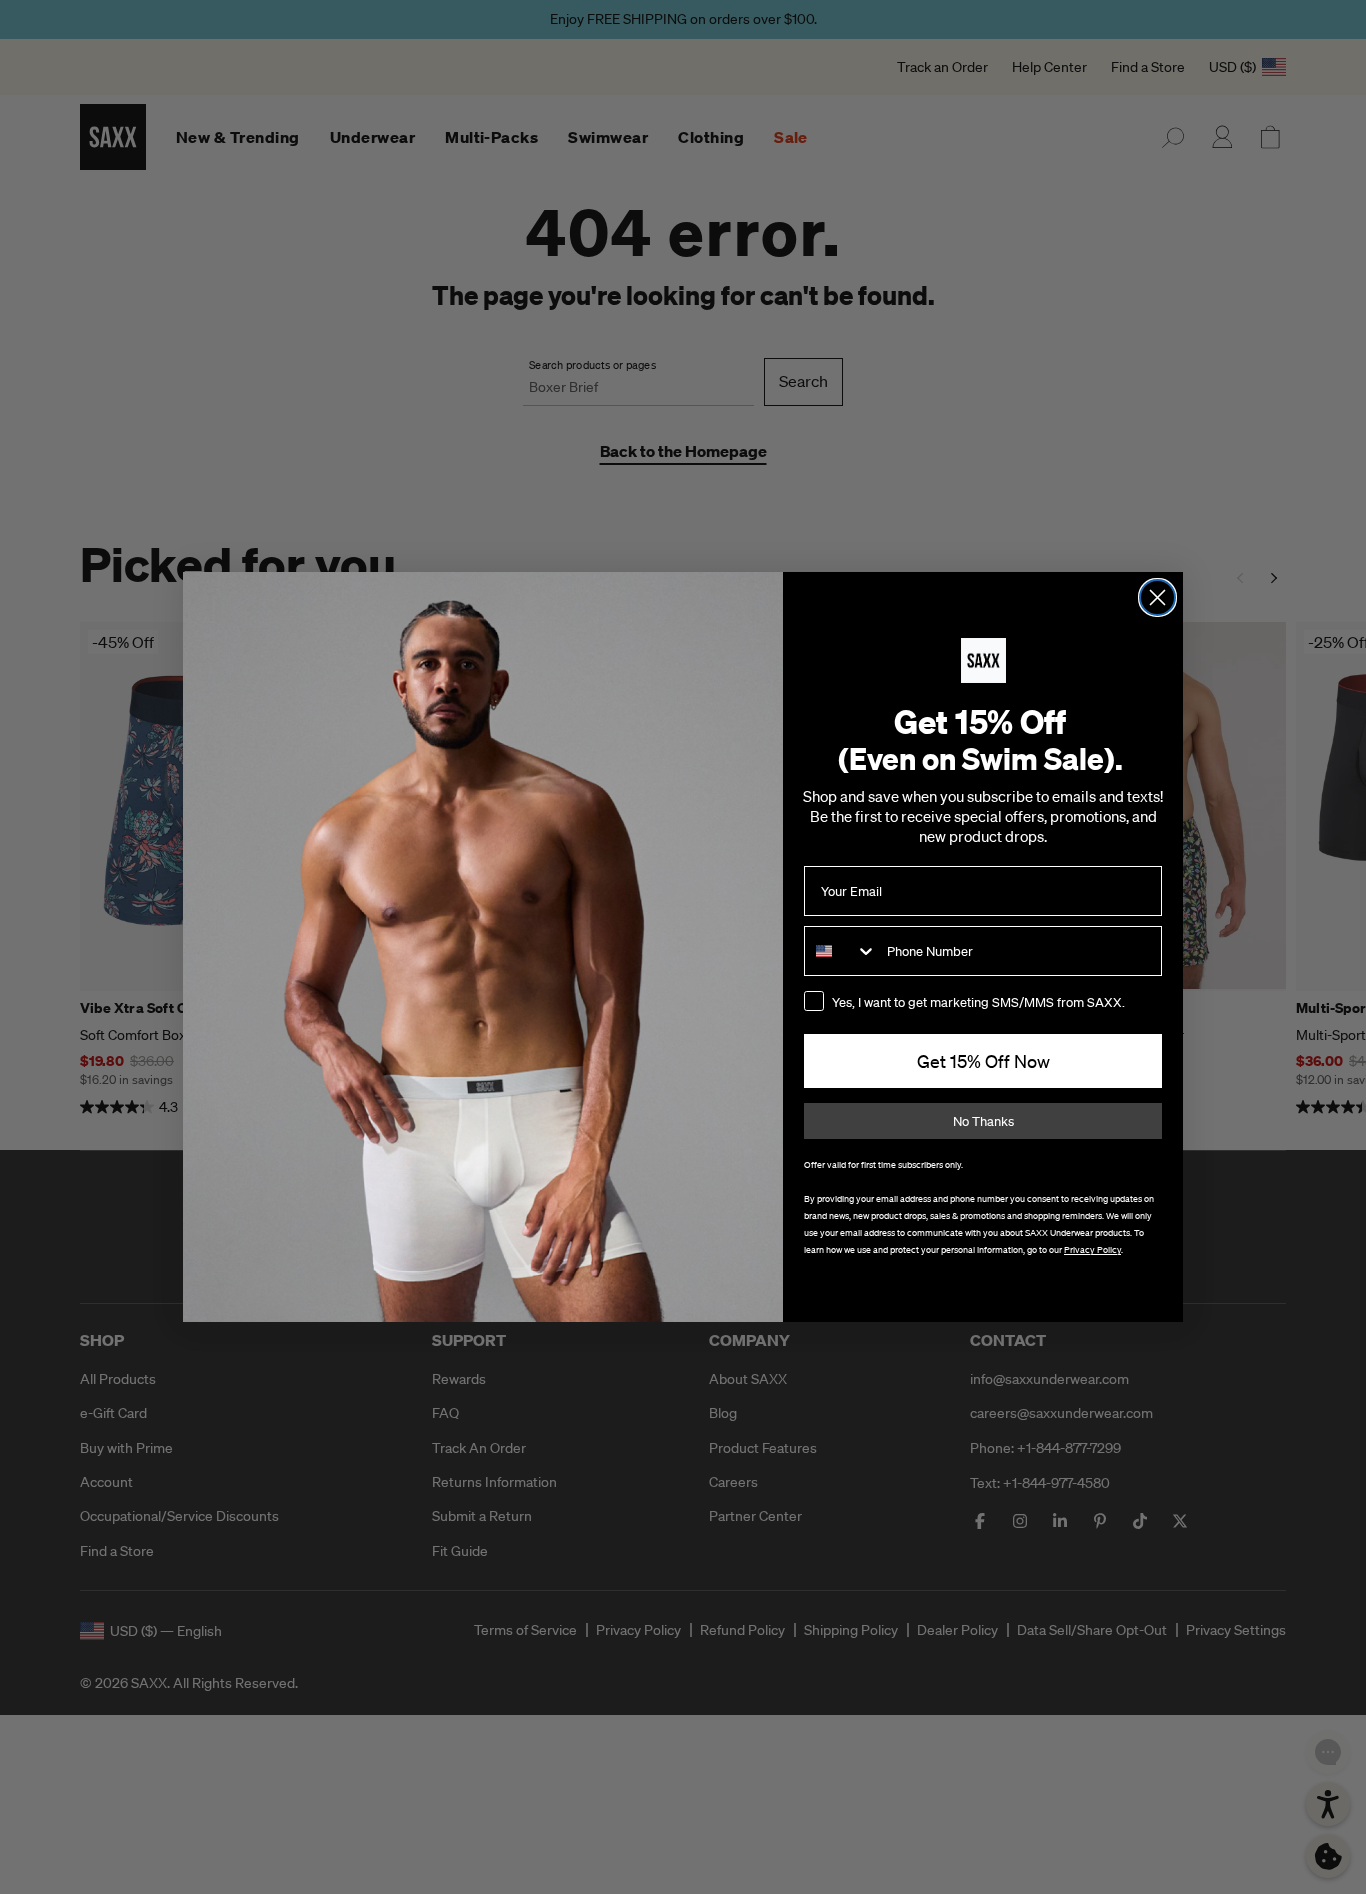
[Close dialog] (1157, 597)
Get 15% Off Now (983, 1061)
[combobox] (841, 951)
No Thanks (983, 1121)
